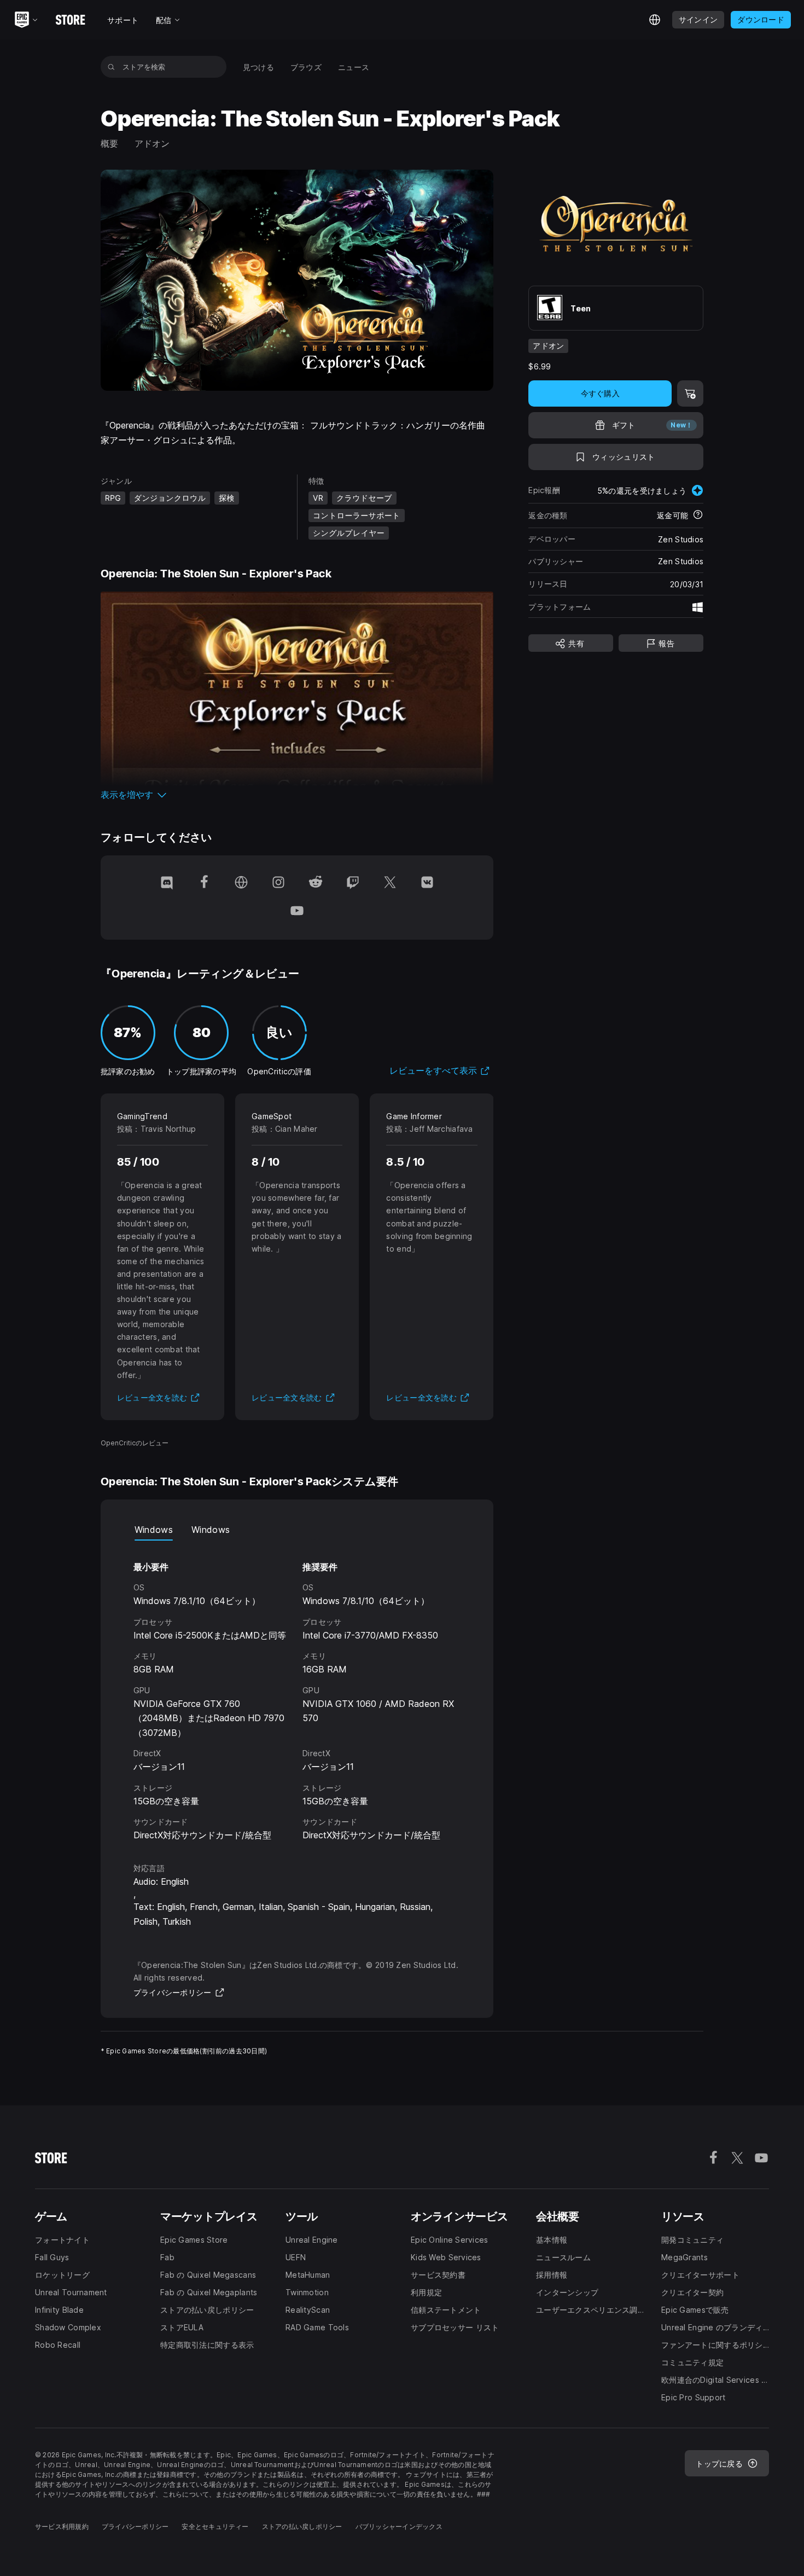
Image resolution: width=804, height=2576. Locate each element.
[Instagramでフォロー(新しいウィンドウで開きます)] (278, 883)
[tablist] (297, 1530)
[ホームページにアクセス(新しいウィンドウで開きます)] (241, 883)
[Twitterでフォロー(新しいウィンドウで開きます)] (390, 883)
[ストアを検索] (111, 67)
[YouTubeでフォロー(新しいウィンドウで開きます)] (297, 912)
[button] (297, 795)
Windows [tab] (154, 1530)
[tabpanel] (297, 1692)
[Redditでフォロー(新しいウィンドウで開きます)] (316, 883)
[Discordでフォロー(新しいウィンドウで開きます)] (167, 883)
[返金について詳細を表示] (698, 516)
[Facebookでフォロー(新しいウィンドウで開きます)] (204, 883)
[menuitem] (258, 67)
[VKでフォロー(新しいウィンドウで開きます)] (427, 883)
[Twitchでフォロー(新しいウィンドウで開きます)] (353, 883)
